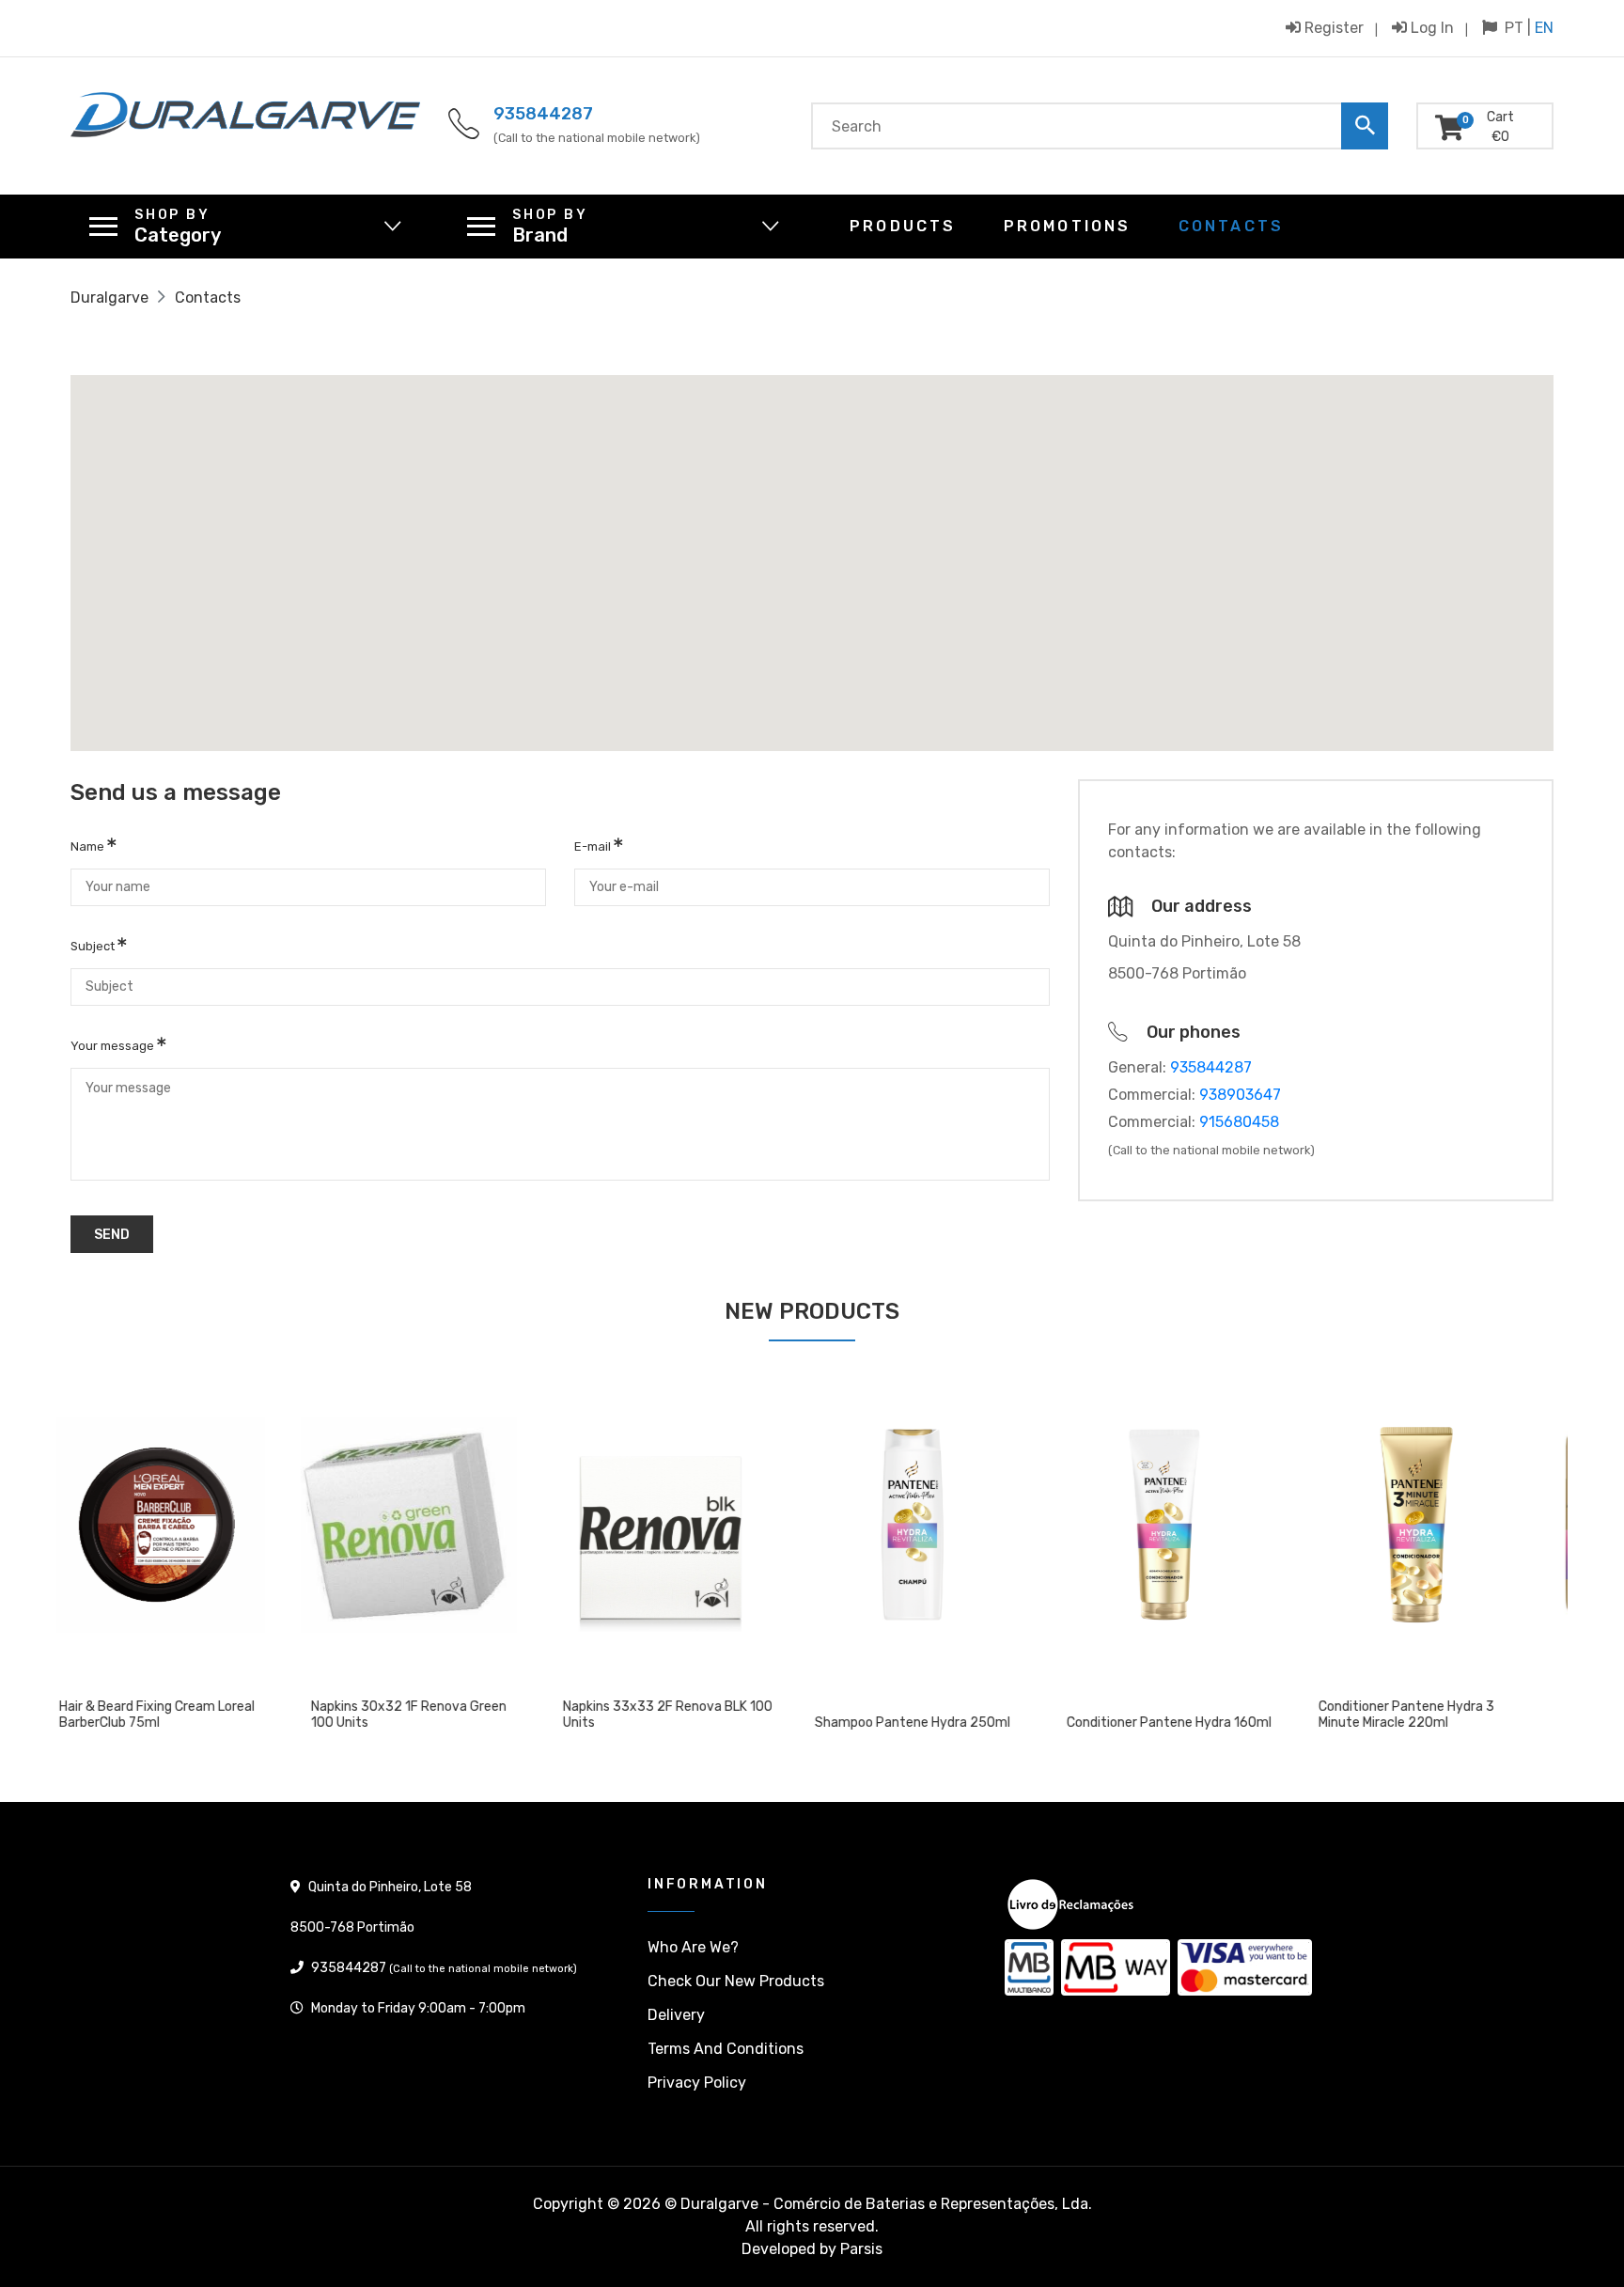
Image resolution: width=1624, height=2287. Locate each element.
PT (1514, 28)
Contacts (1232, 226)
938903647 (1240, 1095)
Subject (94, 946)
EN (1544, 28)
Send (112, 1235)
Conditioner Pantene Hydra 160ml (943, 1723)
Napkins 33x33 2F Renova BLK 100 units (441, 1715)
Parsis (861, 2249)
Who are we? (693, 1947)
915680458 (1239, 1122)
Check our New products (736, 1981)
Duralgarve (109, 298)
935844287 (543, 114)
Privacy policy (697, 2083)
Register (1332, 27)
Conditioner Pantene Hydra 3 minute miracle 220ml (1180, 1715)
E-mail (594, 846)
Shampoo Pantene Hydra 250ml (686, 1723)
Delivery (676, 2015)
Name (89, 846)
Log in (1430, 27)
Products (903, 226)
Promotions (1068, 226)
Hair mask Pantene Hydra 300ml (1441, 1723)
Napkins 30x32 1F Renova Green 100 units (182, 1715)
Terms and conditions (726, 2049)
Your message (114, 1046)
